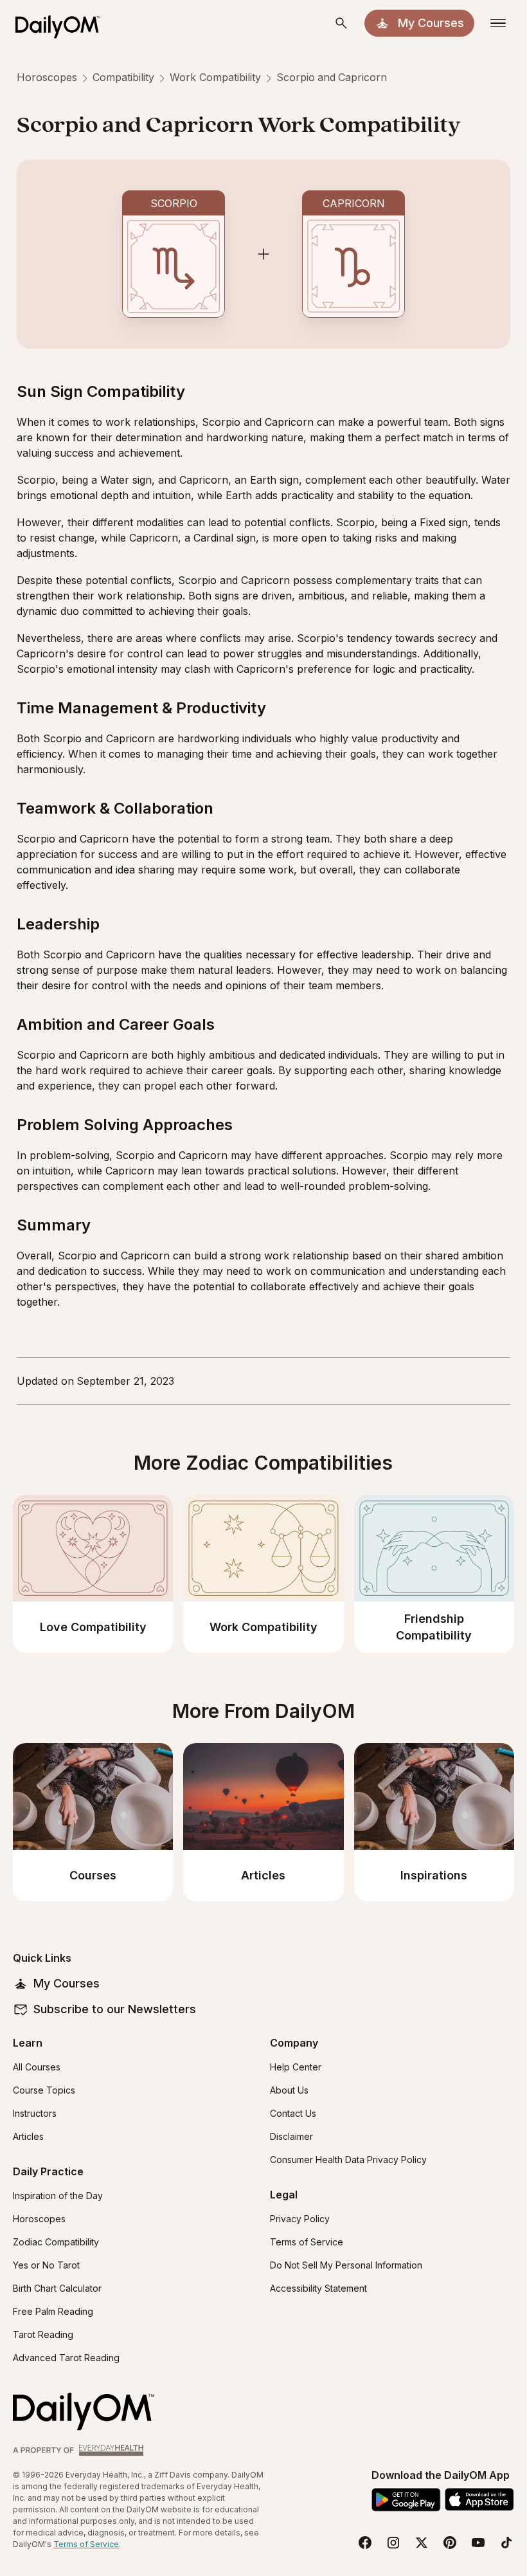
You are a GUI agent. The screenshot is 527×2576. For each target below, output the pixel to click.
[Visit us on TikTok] (506, 2543)
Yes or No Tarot (46, 2265)
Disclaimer (291, 2136)
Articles (28, 2136)
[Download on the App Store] (479, 2499)
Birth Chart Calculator (57, 2288)
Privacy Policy (300, 2219)
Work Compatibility (215, 77)
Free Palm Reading (53, 2311)
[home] (63, 23)
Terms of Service (307, 2242)
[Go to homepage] (84, 2412)
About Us (289, 2090)
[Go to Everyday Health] (80, 2450)
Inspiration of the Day (58, 2196)
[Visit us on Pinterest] (450, 2543)
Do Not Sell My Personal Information (346, 2265)
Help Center (296, 2067)
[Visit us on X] (422, 2543)
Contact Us (293, 2113)
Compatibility (123, 77)
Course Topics (44, 2090)
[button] (341, 23)
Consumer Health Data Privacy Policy (348, 2160)
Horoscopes (47, 77)
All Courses (37, 2067)
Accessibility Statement (318, 2288)
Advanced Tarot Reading (66, 2358)
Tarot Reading (43, 2334)
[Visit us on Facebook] (365, 2543)
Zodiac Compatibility (56, 2242)
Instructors (35, 2113)
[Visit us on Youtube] (478, 2543)
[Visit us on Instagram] (393, 2543)
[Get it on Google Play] (406, 2500)
